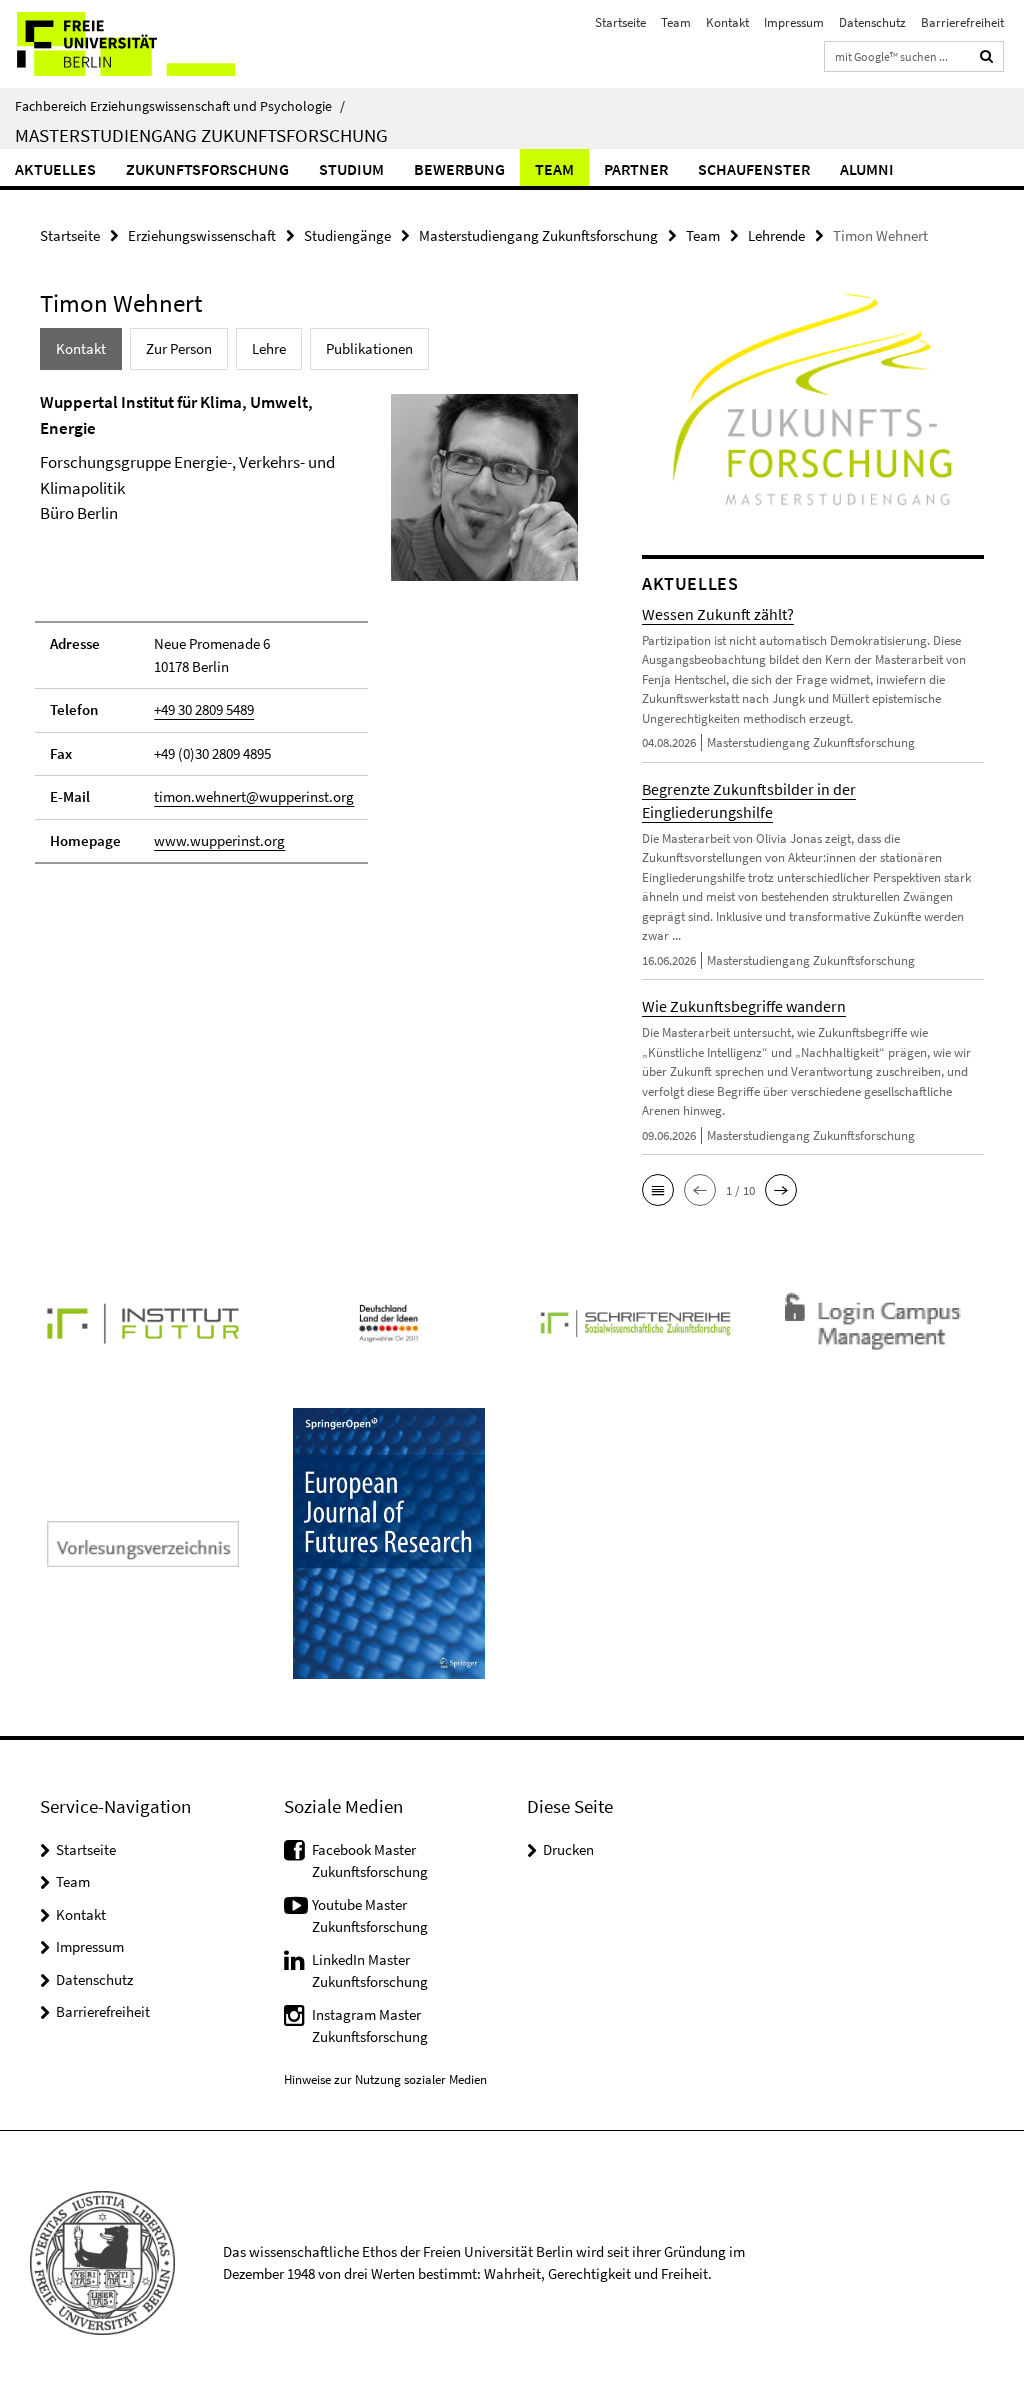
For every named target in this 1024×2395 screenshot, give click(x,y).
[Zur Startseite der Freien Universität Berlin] (132, 44)
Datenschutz (872, 22)
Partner (636, 169)
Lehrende (776, 235)
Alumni (867, 169)
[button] (658, 1190)
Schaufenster (754, 169)
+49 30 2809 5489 (204, 709)
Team (676, 22)
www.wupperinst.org (219, 840)
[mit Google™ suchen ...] (987, 56)
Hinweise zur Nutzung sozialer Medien (385, 2079)
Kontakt (727, 22)
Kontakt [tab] (81, 348)
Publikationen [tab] (369, 348)
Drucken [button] (568, 1849)
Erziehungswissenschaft (202, 235)
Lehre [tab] (269, 348)
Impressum (794, 22)
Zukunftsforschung (207, 169)
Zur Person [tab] (179, 348)
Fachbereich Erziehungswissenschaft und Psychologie (180, 106)
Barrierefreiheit (962, 22)
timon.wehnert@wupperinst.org (254, 796)
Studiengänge (347, 235)
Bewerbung (459, 169)
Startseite (620, 22)
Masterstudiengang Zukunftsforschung (201, 135)
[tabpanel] (309, 637)
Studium (351, 169)
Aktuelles (55, 169)
